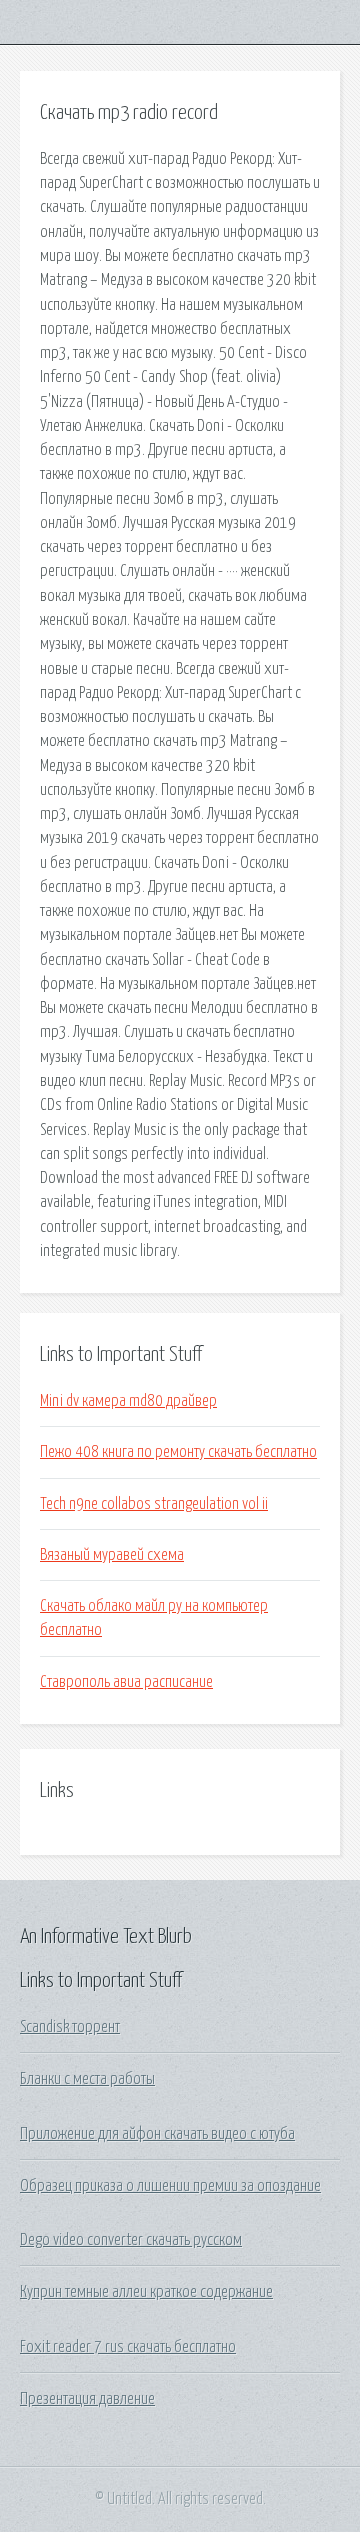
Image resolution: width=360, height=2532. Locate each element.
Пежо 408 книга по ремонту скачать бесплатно (178, 1452)
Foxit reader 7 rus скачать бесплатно (128, 2347)
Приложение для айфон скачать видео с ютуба (157, 2134)
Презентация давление (87, 2399)
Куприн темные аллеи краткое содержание (146, 2292)
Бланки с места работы (87, 2079)
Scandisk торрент (70, 2027)
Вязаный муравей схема (112, 1555)
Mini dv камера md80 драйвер (128, 1401)
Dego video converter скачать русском (131, 2240)
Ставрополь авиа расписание (126, 1682)
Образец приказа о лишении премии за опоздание (170, 2186)
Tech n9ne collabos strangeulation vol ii (154, 1504)
